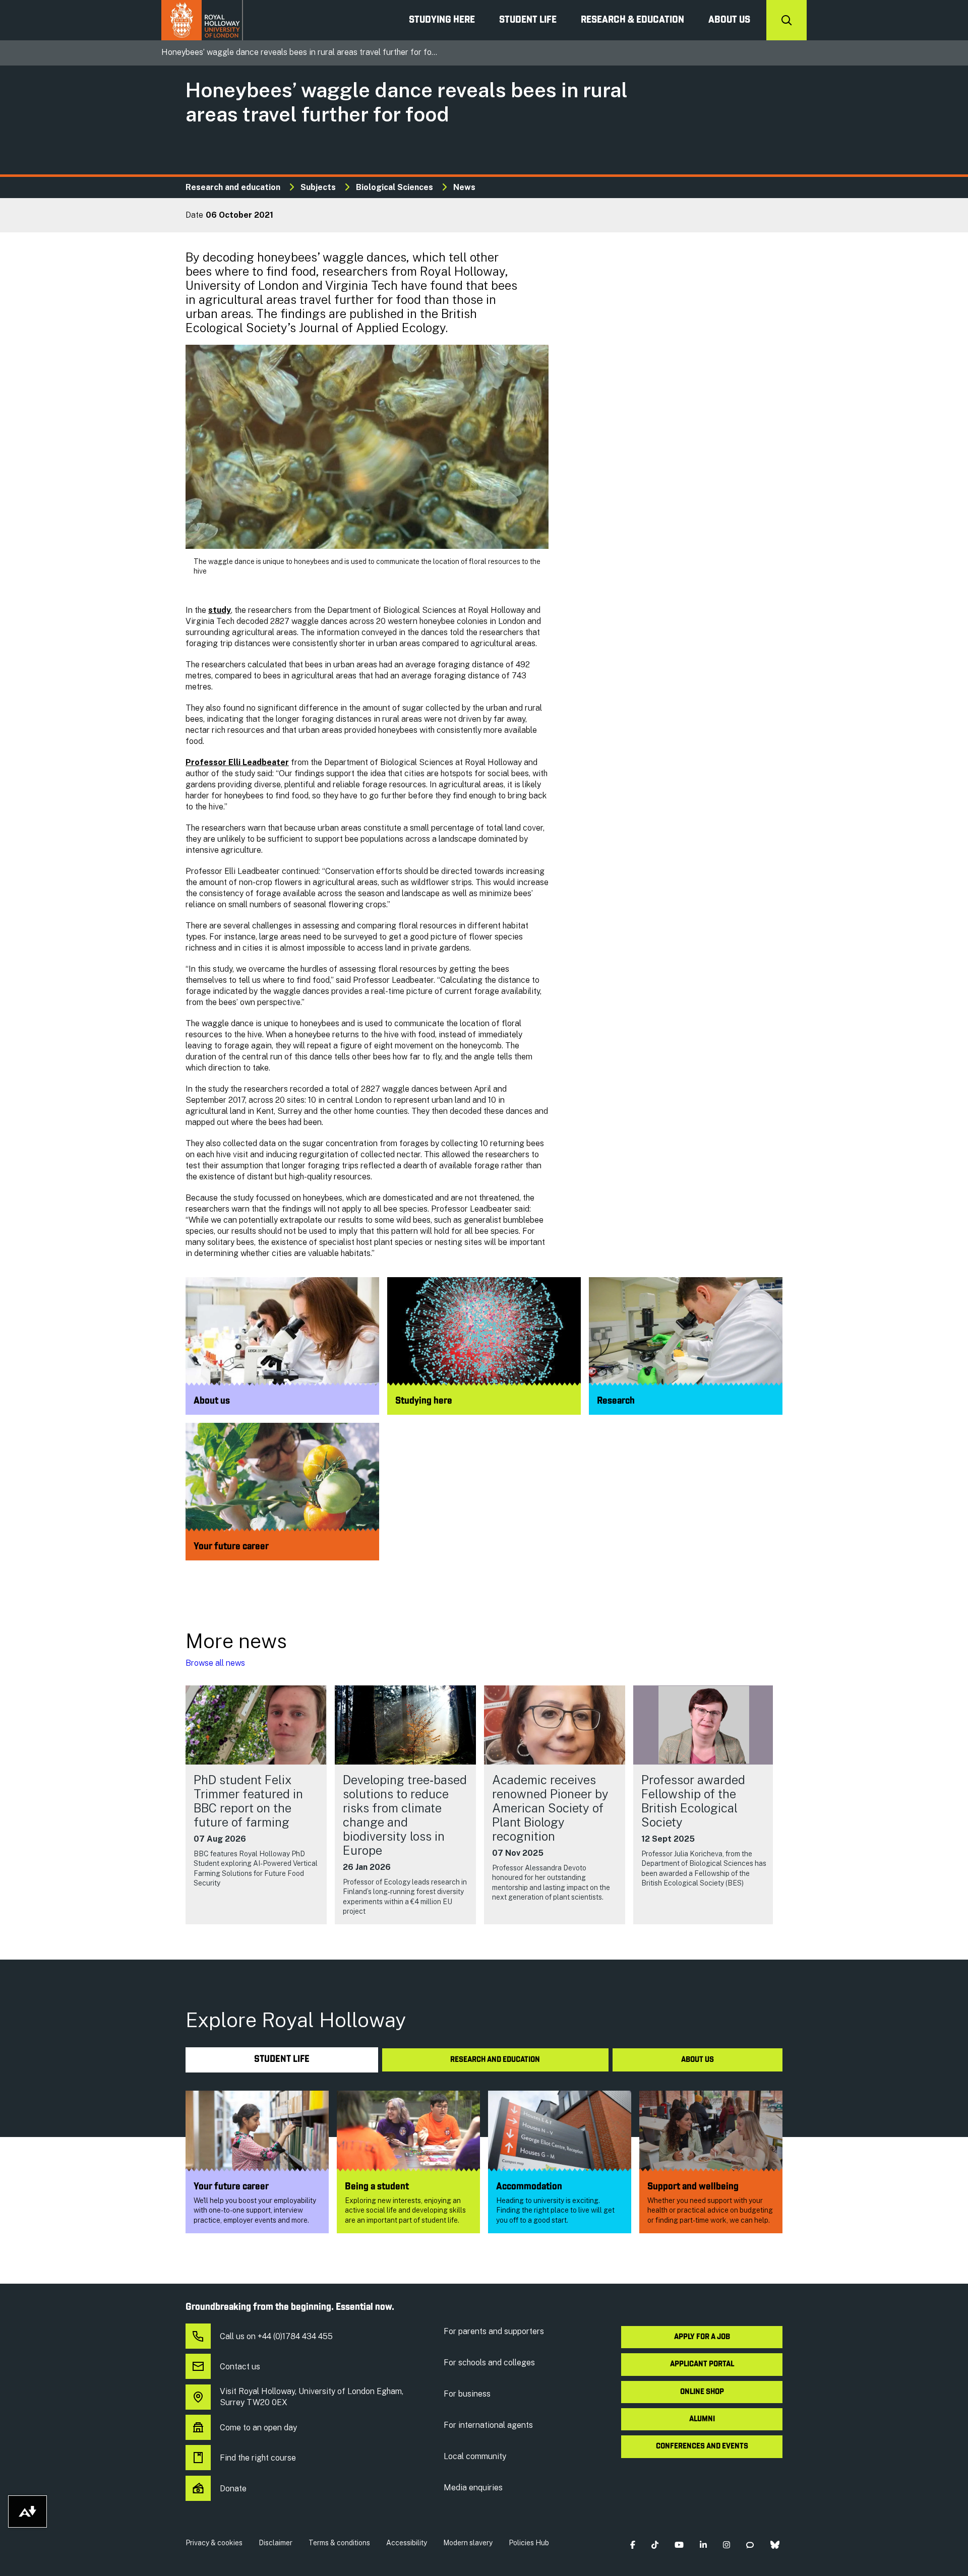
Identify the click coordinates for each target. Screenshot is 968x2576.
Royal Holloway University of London (202, 20)
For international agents (488, 2425)
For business (467, 2394)
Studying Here (442, 20)
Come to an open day (258, 2428)
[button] (632, 2545)
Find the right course (258, 2458)
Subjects (318, 187)
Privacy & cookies (214, 2543)
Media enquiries (473, 2488)
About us (729, 20)
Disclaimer (276, 2543)
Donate (233, 2489)
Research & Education (632, 20)
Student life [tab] (282, 2060)
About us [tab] (698, 2060)
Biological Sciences (395, 187)
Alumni (702, 2419)
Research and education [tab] (495, 2060)
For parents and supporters (494, 2331)
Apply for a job (702, 2337)
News (464, 187)
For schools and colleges (489, 2363)
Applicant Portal (702, 2364)
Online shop (702, 2392)
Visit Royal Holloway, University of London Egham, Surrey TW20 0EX (312, 2397)
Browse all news (215, 1663)
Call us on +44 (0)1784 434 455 (276, 2336)
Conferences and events (702, 2446)
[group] (256, 1805)
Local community (475, 2456)
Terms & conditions (339, 2543)
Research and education (233, 187)
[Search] (786, 20)
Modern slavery (468, 2543)
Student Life (528, 20)
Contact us (240, 2367)
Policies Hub (529, 2543)
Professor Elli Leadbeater (237, 762)
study (220, 610)
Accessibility (407, 2543)
